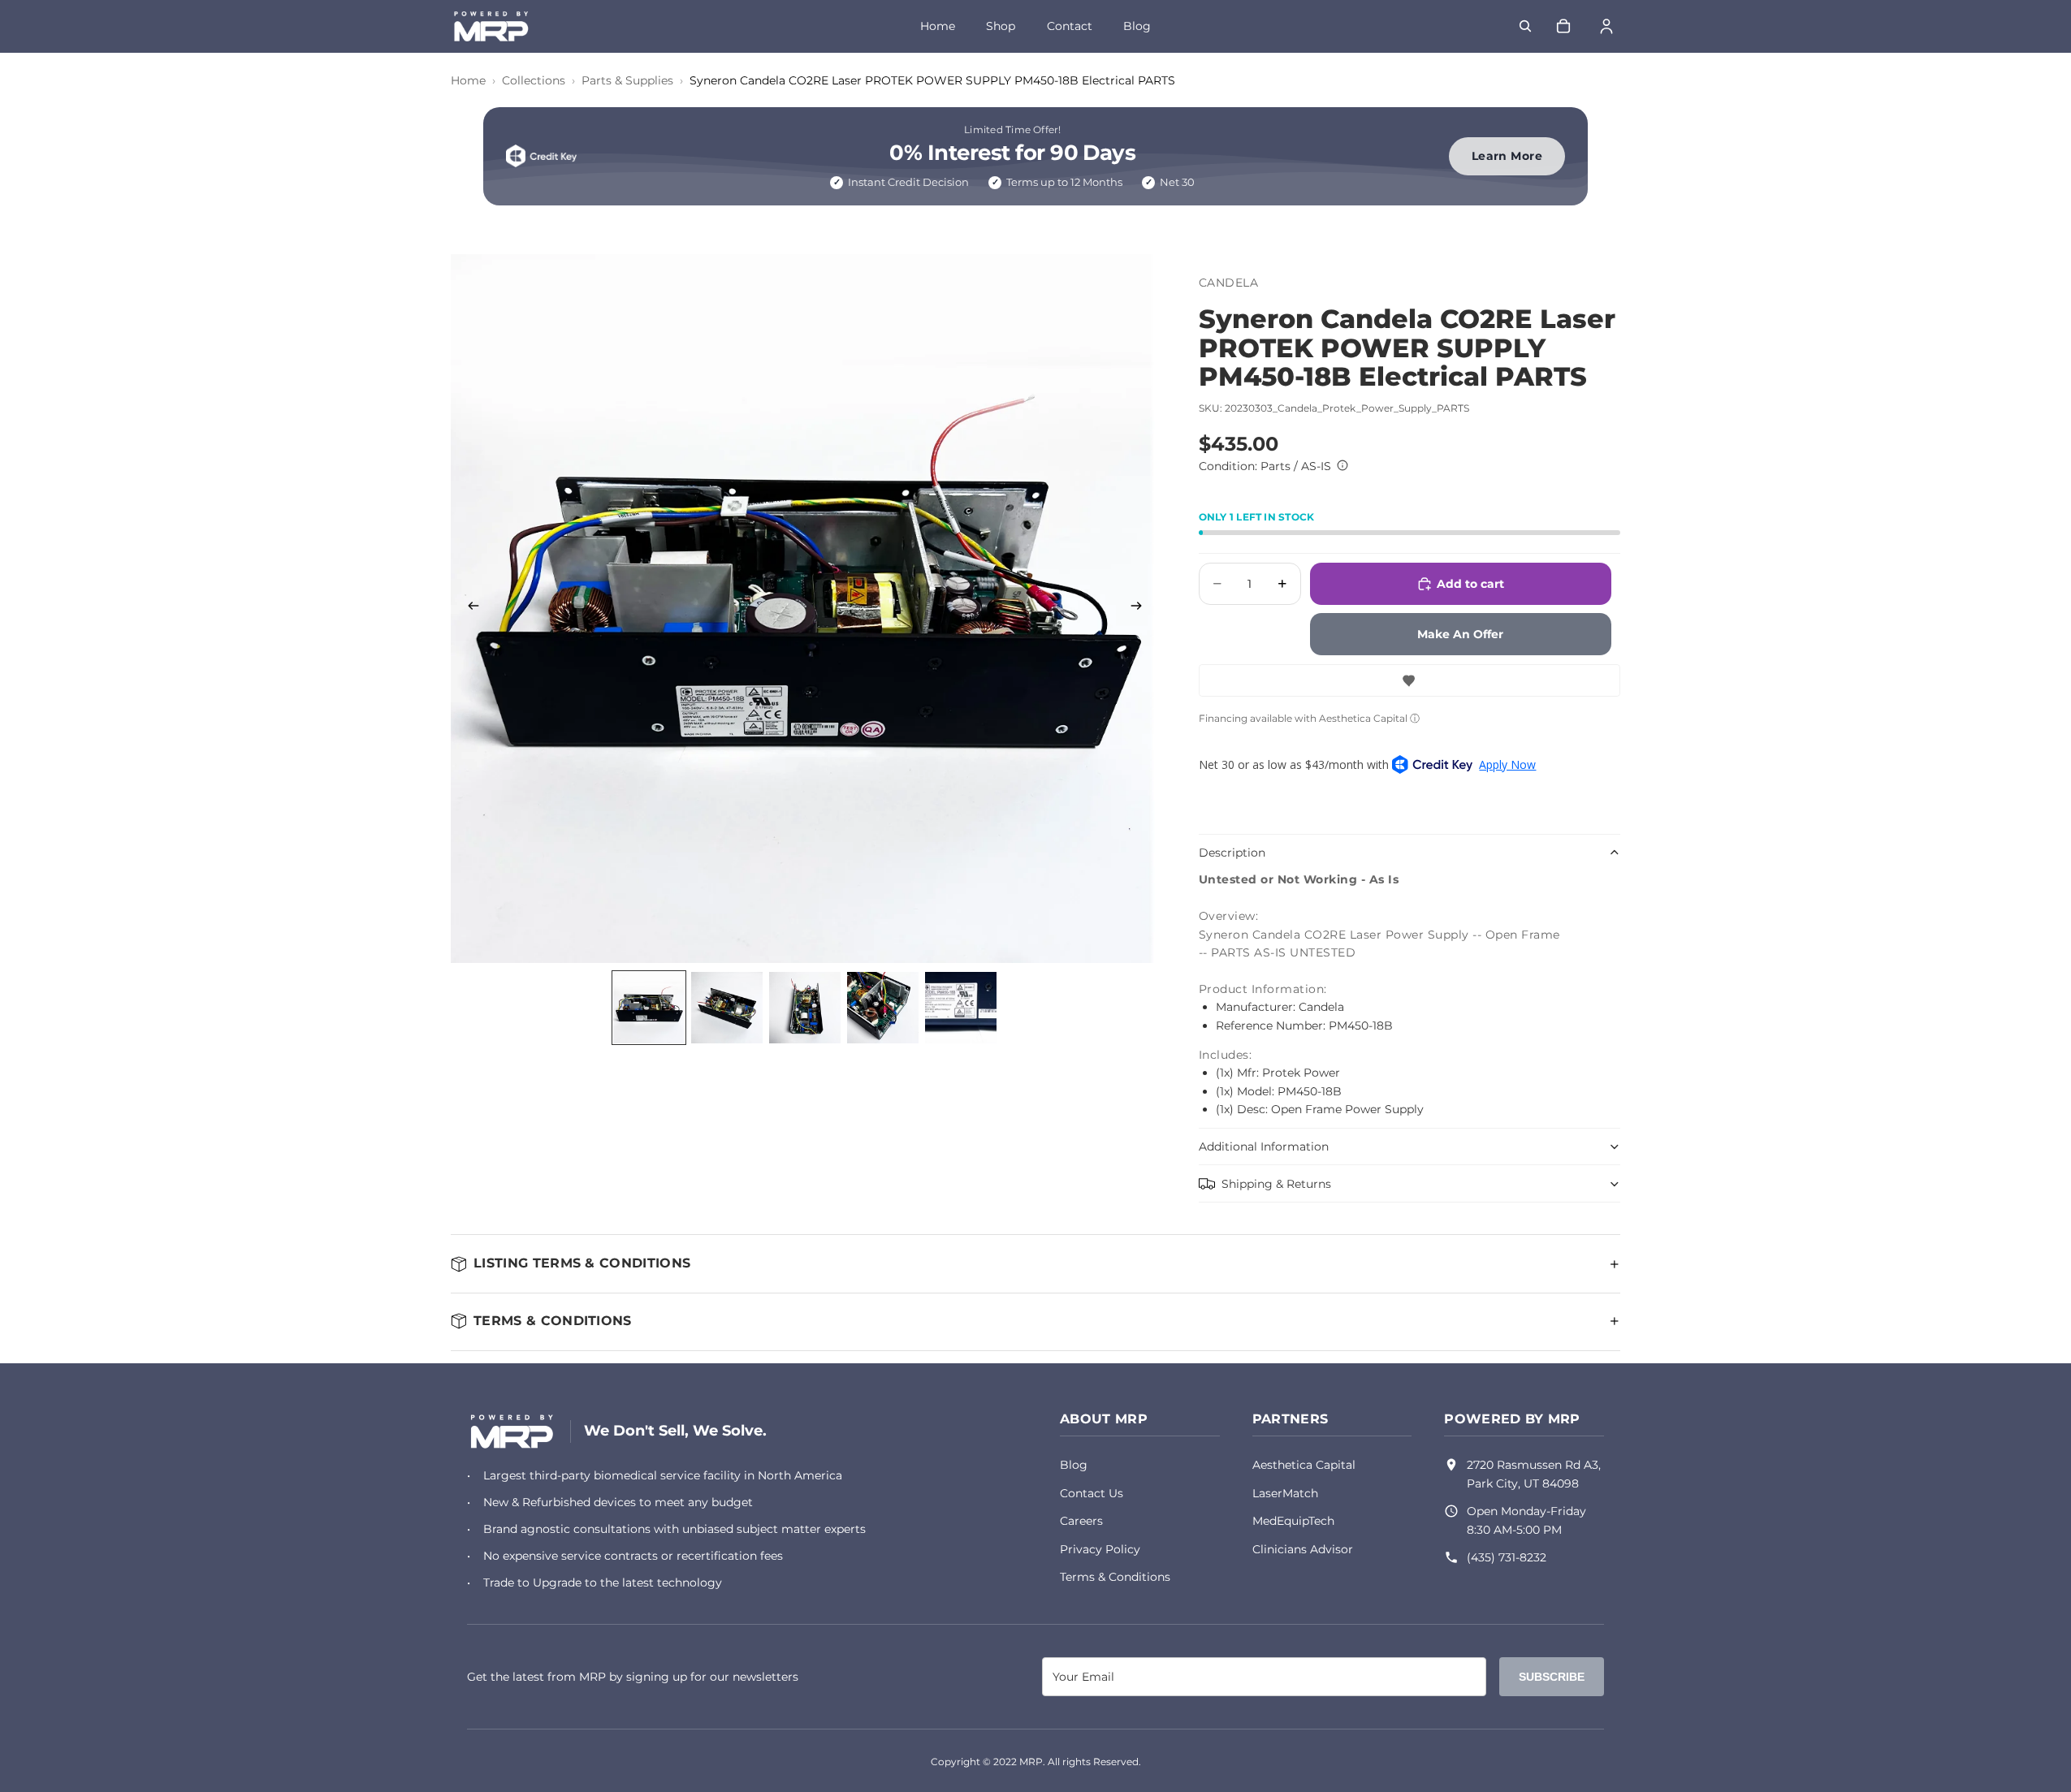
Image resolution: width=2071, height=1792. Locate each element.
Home (938, 26)
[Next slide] (1142, 608)
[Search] (1525, 26)
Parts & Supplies (627, 80)
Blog (1137, 26)
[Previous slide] (469, 608)
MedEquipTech (1293, 1521)
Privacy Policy (1100, 1549)
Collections (534, 80)
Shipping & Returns (1276, 1184)
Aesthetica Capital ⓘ (1369, 718)
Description (1232, 853)
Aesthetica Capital (1304, 1465)
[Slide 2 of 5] (727, 1008)
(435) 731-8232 (1507, 1557)
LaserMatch (1285, 1493)
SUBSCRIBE (1552, 1677)
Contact (1070, 26)
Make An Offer (1460, 634)
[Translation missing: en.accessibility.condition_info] (1342, 465)
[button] (1409, 680)
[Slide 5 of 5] (961, 1008)
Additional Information (1264, 1146)
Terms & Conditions (1115, 1577)
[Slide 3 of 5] (805, 1008)
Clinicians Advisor (1303, 1549)
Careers (1081, 1521)
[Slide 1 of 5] (649, 1008)
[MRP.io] (512, 1431)
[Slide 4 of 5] (883, 1008)
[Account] (1606, 26)
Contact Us (1092, 1493)
